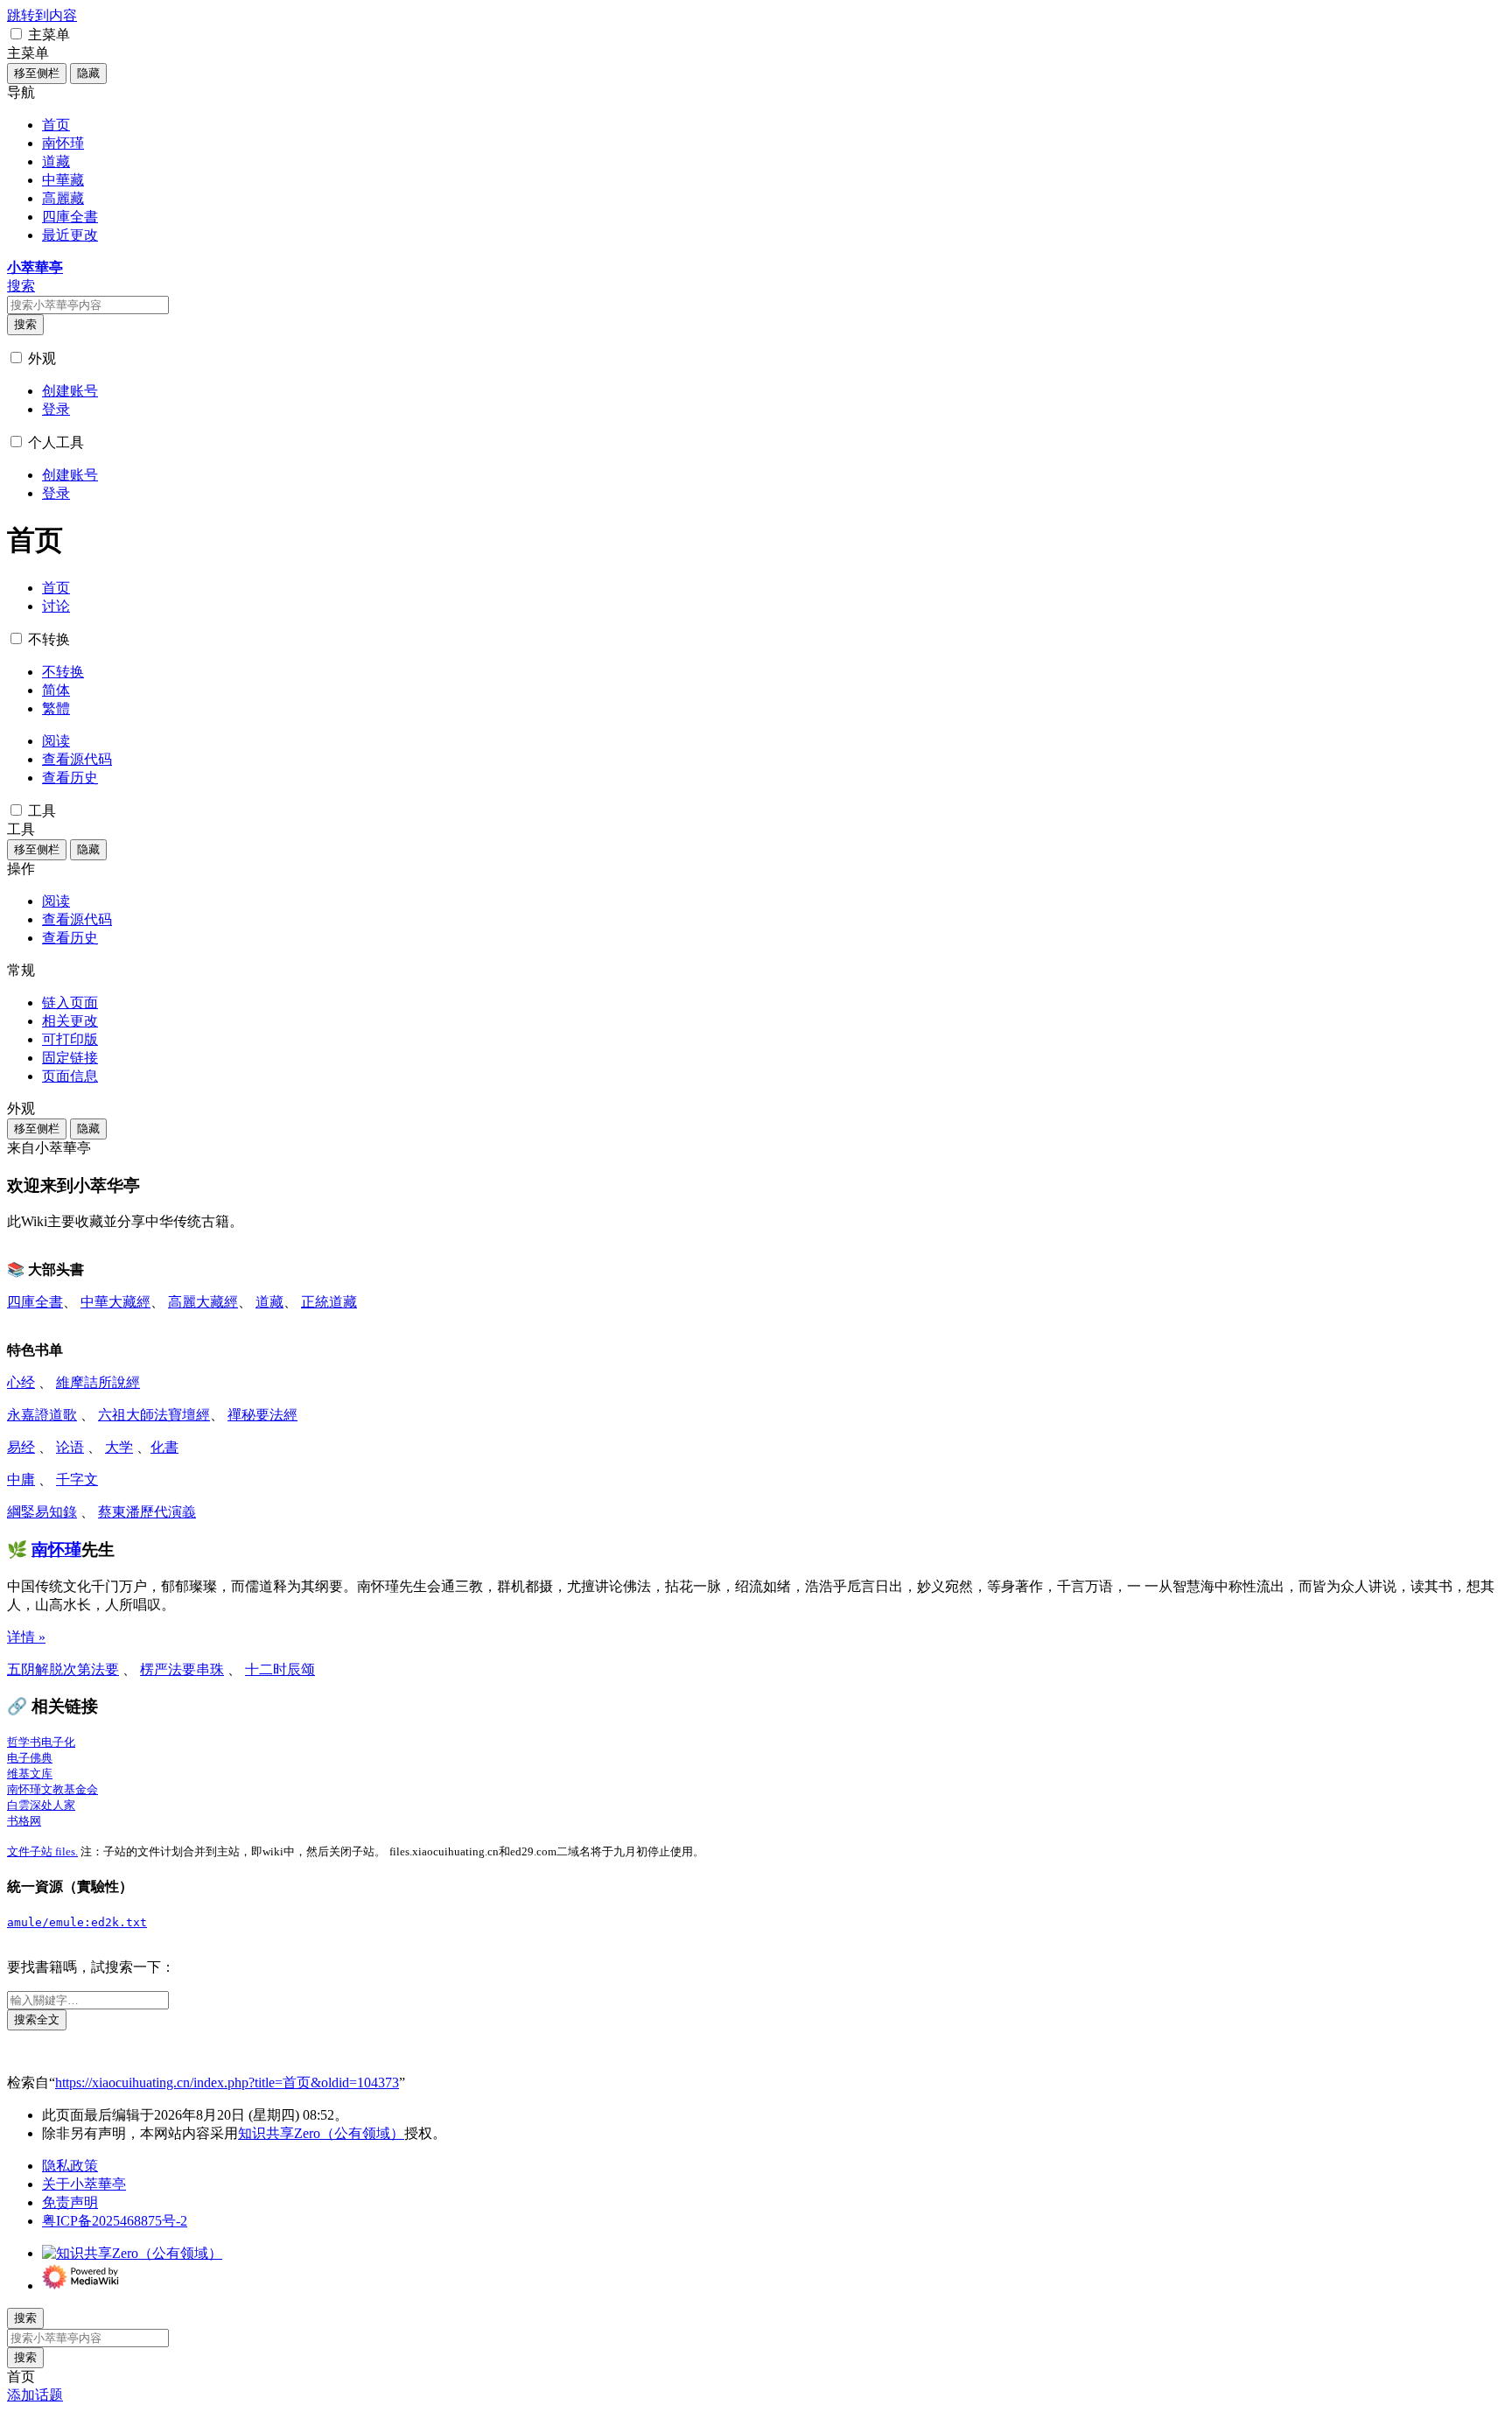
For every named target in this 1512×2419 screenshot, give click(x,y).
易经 (21, 1447)
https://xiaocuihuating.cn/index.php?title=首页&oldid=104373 (227, 2082)
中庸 (21, 1479)
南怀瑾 (56, 1550)
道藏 (269, 1302)
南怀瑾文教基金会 (52, 1789)
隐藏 (88, 73)
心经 (21, 1382)
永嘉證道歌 (42, 1415)
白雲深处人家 (41, 1805)
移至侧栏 (37, 73)
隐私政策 (70, 2166)
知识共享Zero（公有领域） (321, 2133)
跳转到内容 (42, 15)
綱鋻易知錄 (42, 1512)
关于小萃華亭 (84, 2184)
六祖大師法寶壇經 (154, 1415)
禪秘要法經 (262, 1415)
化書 (164, 1447)
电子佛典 (30, 1758)
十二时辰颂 (280, 1669)
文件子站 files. (42, 1851)
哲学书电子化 (41, 1742)
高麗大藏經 (203, 1302)
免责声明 (70, 2202)
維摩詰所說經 (98, 1382)
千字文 (77, 1479)
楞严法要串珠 (182, 1669)
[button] (16, 34)
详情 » (26, 1637)
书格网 (24, 1821)
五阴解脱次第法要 (63, 1669)
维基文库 (30, 1774)
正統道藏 (329, 1302)
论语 (70, 1447)
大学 (119, 1447)
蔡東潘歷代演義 (147, 1512)
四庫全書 (35, 1302)
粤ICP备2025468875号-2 (115, 2221)
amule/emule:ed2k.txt (77, 1922)
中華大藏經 (115, 1302)
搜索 (25, 324)
